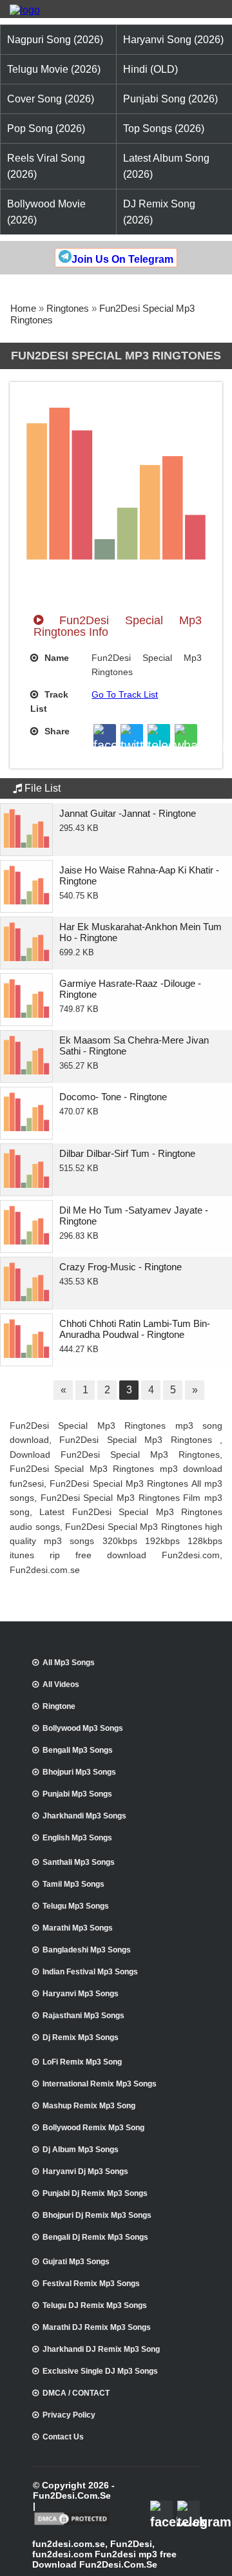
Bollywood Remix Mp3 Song (93, 2128)
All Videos (61, 1684)
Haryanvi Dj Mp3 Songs (85, 2171)
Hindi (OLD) (150, 69)
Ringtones (68, 308)
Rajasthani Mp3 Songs (83, 2016)
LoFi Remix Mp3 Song (82, 2062)
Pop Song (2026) (46, 129)
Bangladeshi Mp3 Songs (87, 1950)
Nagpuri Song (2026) (55, 40)
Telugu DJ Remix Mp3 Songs (95, 2305)
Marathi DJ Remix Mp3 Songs (97, 2327)
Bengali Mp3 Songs (78, 1750)
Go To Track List (125, 694)
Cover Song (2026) (51, 99)
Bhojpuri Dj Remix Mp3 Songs (97, 2215)
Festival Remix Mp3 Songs (91, 2284)
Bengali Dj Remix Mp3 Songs (95, 2237)
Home (23, 308)
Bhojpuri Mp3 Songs (79, 1772)
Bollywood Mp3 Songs (83, 1728)
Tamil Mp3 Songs (73, 1884)
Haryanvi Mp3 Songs (81, 1994)
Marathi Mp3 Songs (78, 1928)
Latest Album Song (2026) (166, 166)
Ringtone (59, 1706)
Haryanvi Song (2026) (173, 40)
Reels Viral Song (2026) (46, 166)
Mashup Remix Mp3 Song (89, 2106)
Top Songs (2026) (164, 129)
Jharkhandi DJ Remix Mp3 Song (101, 2349)
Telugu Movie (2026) (54, 69)
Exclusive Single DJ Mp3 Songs (100, 2371)
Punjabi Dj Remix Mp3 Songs (95, 2193)
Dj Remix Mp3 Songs (81, 2037)
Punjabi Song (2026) (170, 99)
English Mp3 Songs (77, 1838)
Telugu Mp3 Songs (76, 1906)
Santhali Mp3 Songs (79, 1862)
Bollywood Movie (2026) (46, 212)
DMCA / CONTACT (76, 2393)
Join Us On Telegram (122, 259)
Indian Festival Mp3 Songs (90, 1972)
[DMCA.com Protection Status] (72, 2524)
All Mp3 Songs (69, 1663)
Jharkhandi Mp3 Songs (84, 1816)
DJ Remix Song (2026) (159, 212)
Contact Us (63, 2437)
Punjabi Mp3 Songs (77, 1794)
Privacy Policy (69, 2415)
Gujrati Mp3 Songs (76, 2262)
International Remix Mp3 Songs (100, 2084)
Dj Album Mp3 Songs (81, 2150)
